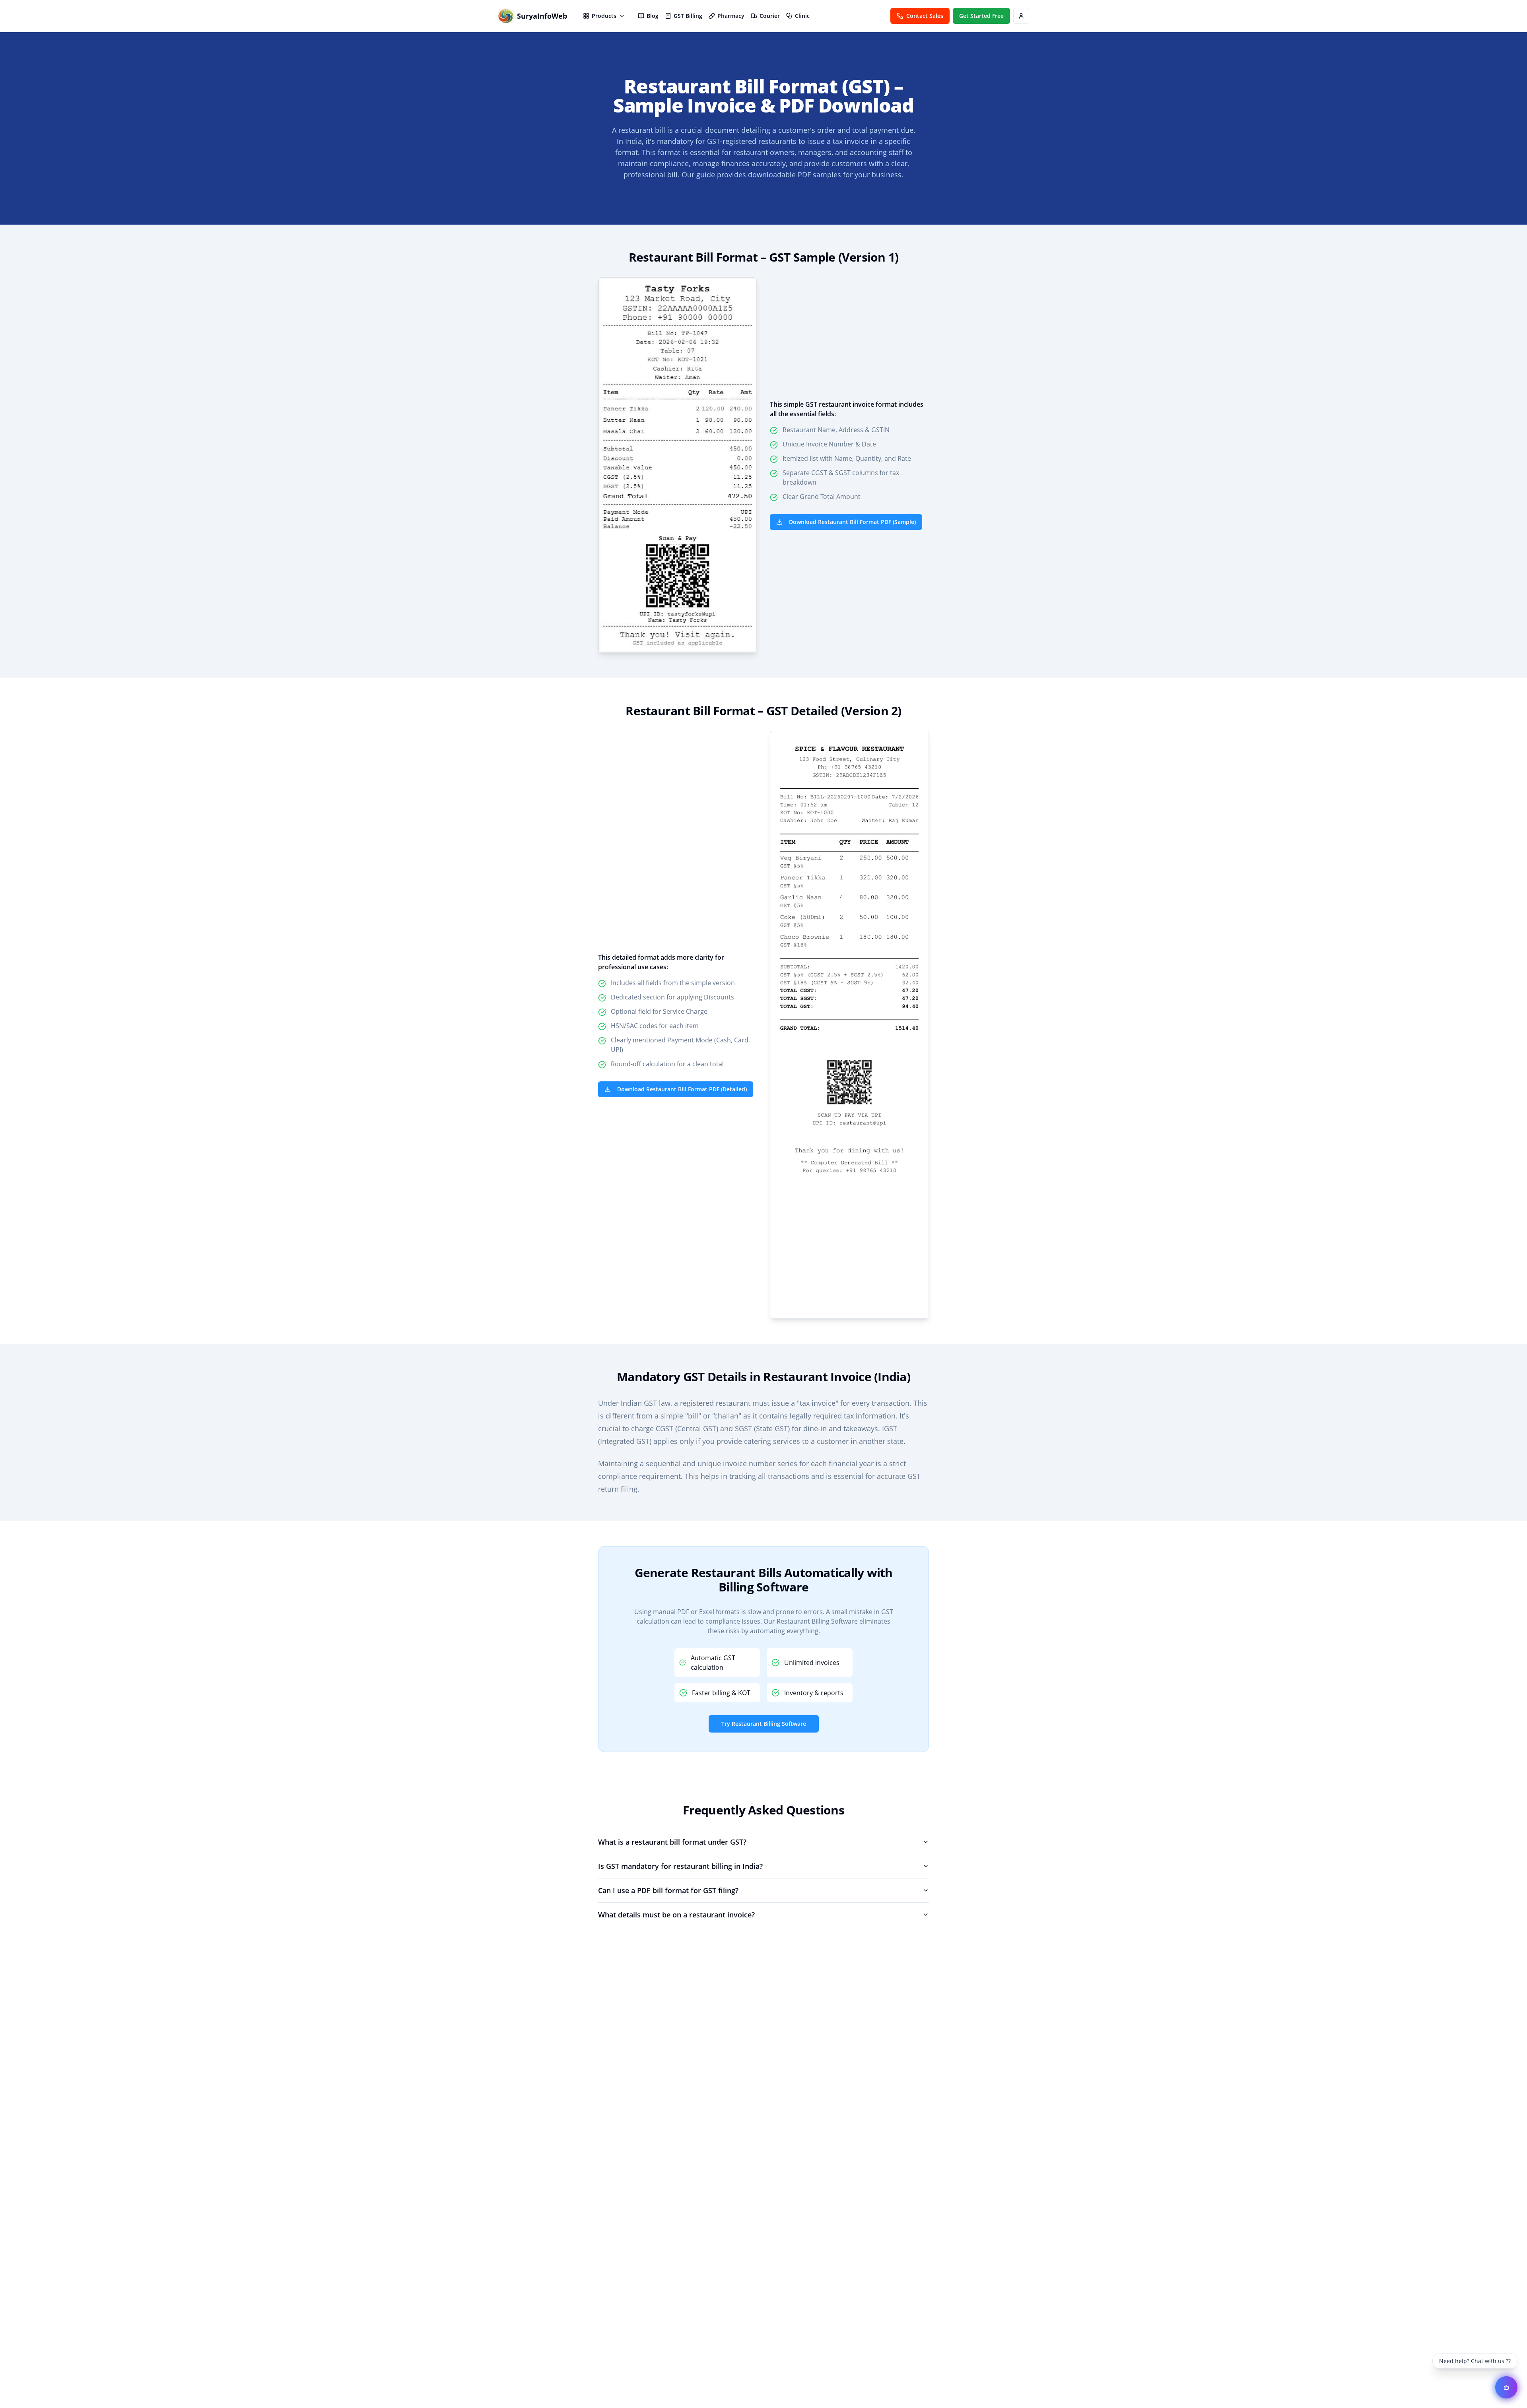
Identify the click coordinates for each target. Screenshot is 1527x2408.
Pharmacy (731, 16)
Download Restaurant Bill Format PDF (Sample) (852, 522)
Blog (653, 16)
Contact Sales (925, 16)
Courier (770, 16)
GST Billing (688, 16)
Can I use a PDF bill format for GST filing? (668, 1890)
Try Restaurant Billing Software (764, 1724)
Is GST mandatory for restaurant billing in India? (680, 1866)
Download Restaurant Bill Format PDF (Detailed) (682, 1089)
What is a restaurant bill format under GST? (672, 1842)
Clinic (802, 16)
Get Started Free (981, 16)
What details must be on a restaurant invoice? (676, 1915)
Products (604, 16)
